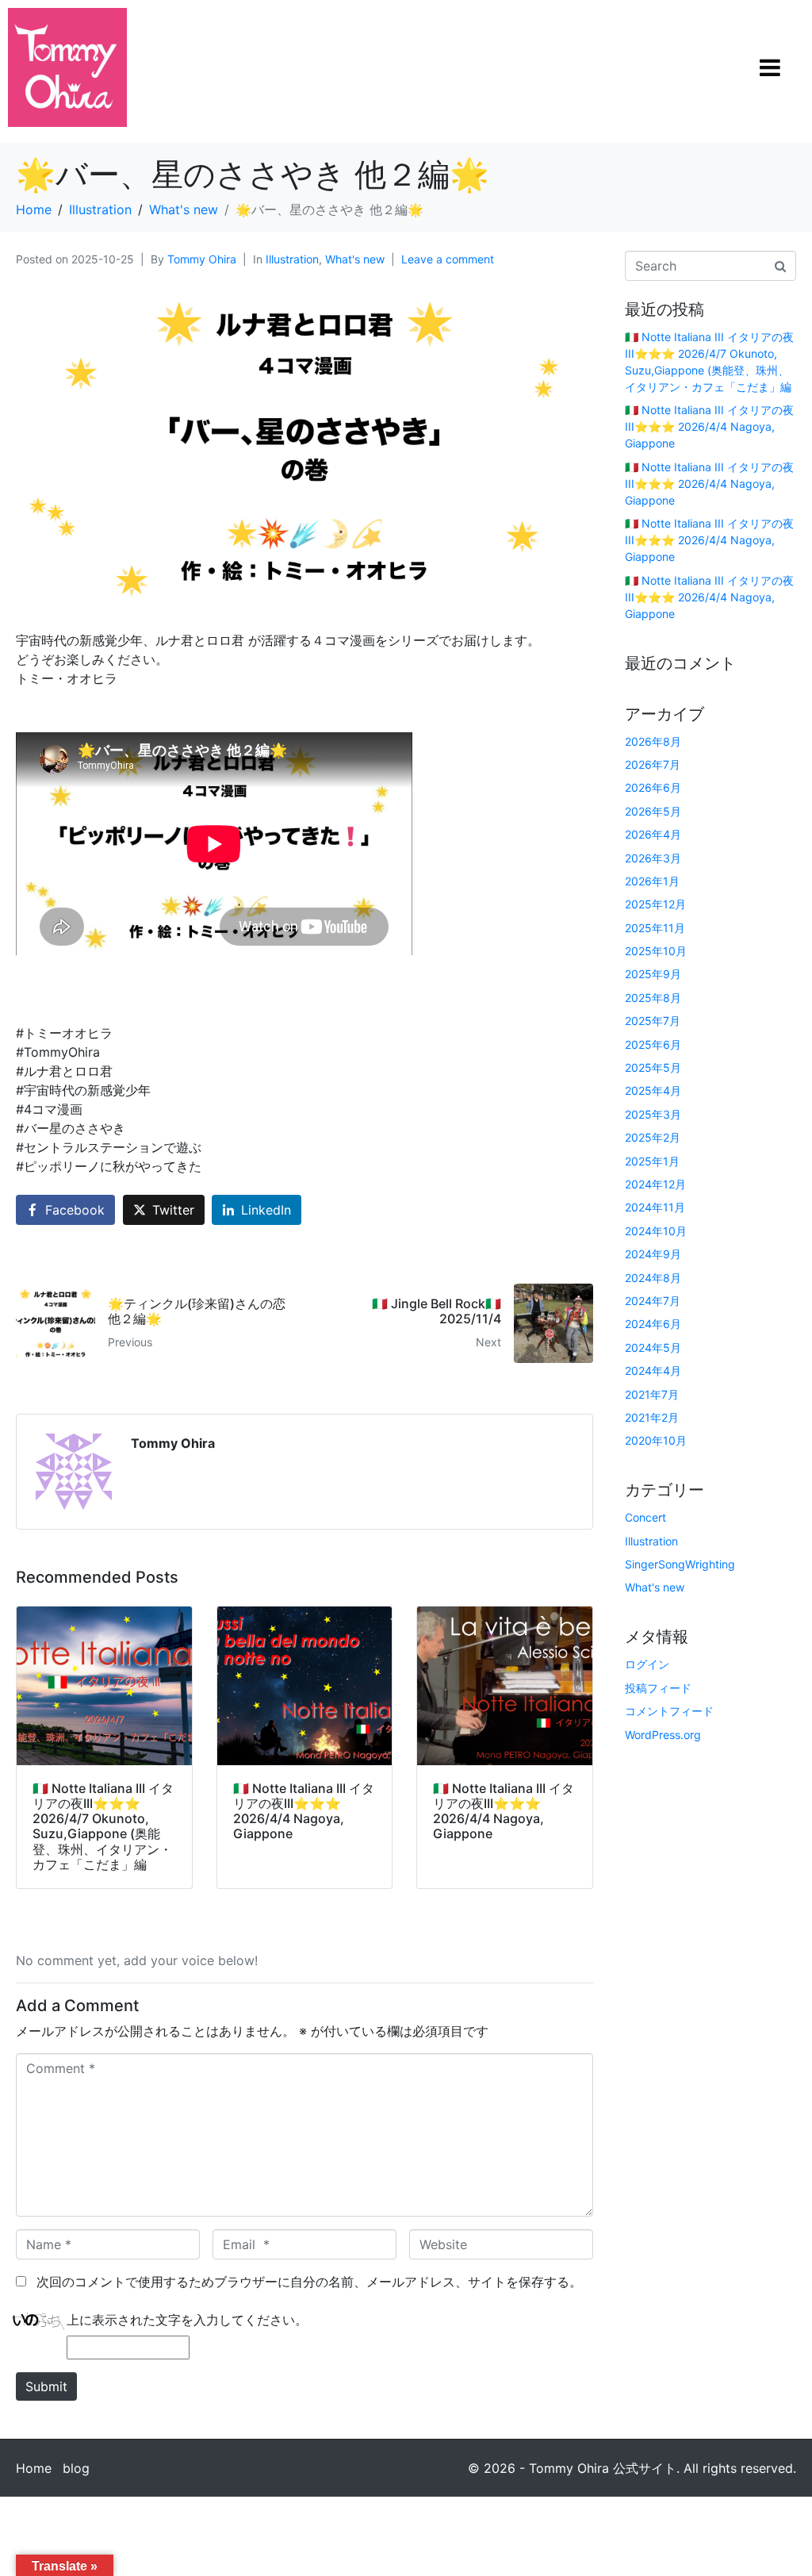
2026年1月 (652, 881)
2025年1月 (652, 1161)
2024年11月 (655, 1207)
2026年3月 (653, 858)
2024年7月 (653, 1301)
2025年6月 (653, 1044)
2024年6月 (653, 1324)
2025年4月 (653, 1090)
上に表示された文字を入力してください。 (187, 2320)
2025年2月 (653, 1137)
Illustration (292, 259)
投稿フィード (658, 1688)
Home (34, 2468)
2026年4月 (653, 834)
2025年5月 (653, 1067)
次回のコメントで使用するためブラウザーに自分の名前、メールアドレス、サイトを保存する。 (309, 2282)
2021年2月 (652, 1417)
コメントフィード (669, 1711)
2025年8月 (653, 998)
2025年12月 (655, 904)
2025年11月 (655, 928)
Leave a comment (448, 259)
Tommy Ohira (202, 259)
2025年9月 (653, 974)
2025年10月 (656, 951)
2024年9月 (653, 1254)
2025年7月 (653, 1021)
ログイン (647, 1664)
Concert (645, 1517)
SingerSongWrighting (680, 1564)
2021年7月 (652, 1394)
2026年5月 (653, 811)
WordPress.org (663, 1735)
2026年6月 (653, 787)
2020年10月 (656, 1440)
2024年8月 (653, 1278)
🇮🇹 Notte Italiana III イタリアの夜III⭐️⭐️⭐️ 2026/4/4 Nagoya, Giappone (709, 426)
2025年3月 (653, 1114)
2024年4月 (653, 1371)
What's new (355, 259)
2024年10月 (656, 1231)
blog (76, 2468)
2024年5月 (653, 1348)
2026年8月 (653, 741)
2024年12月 (655, 1184)
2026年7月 (653, 764)
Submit (46, 2386)
